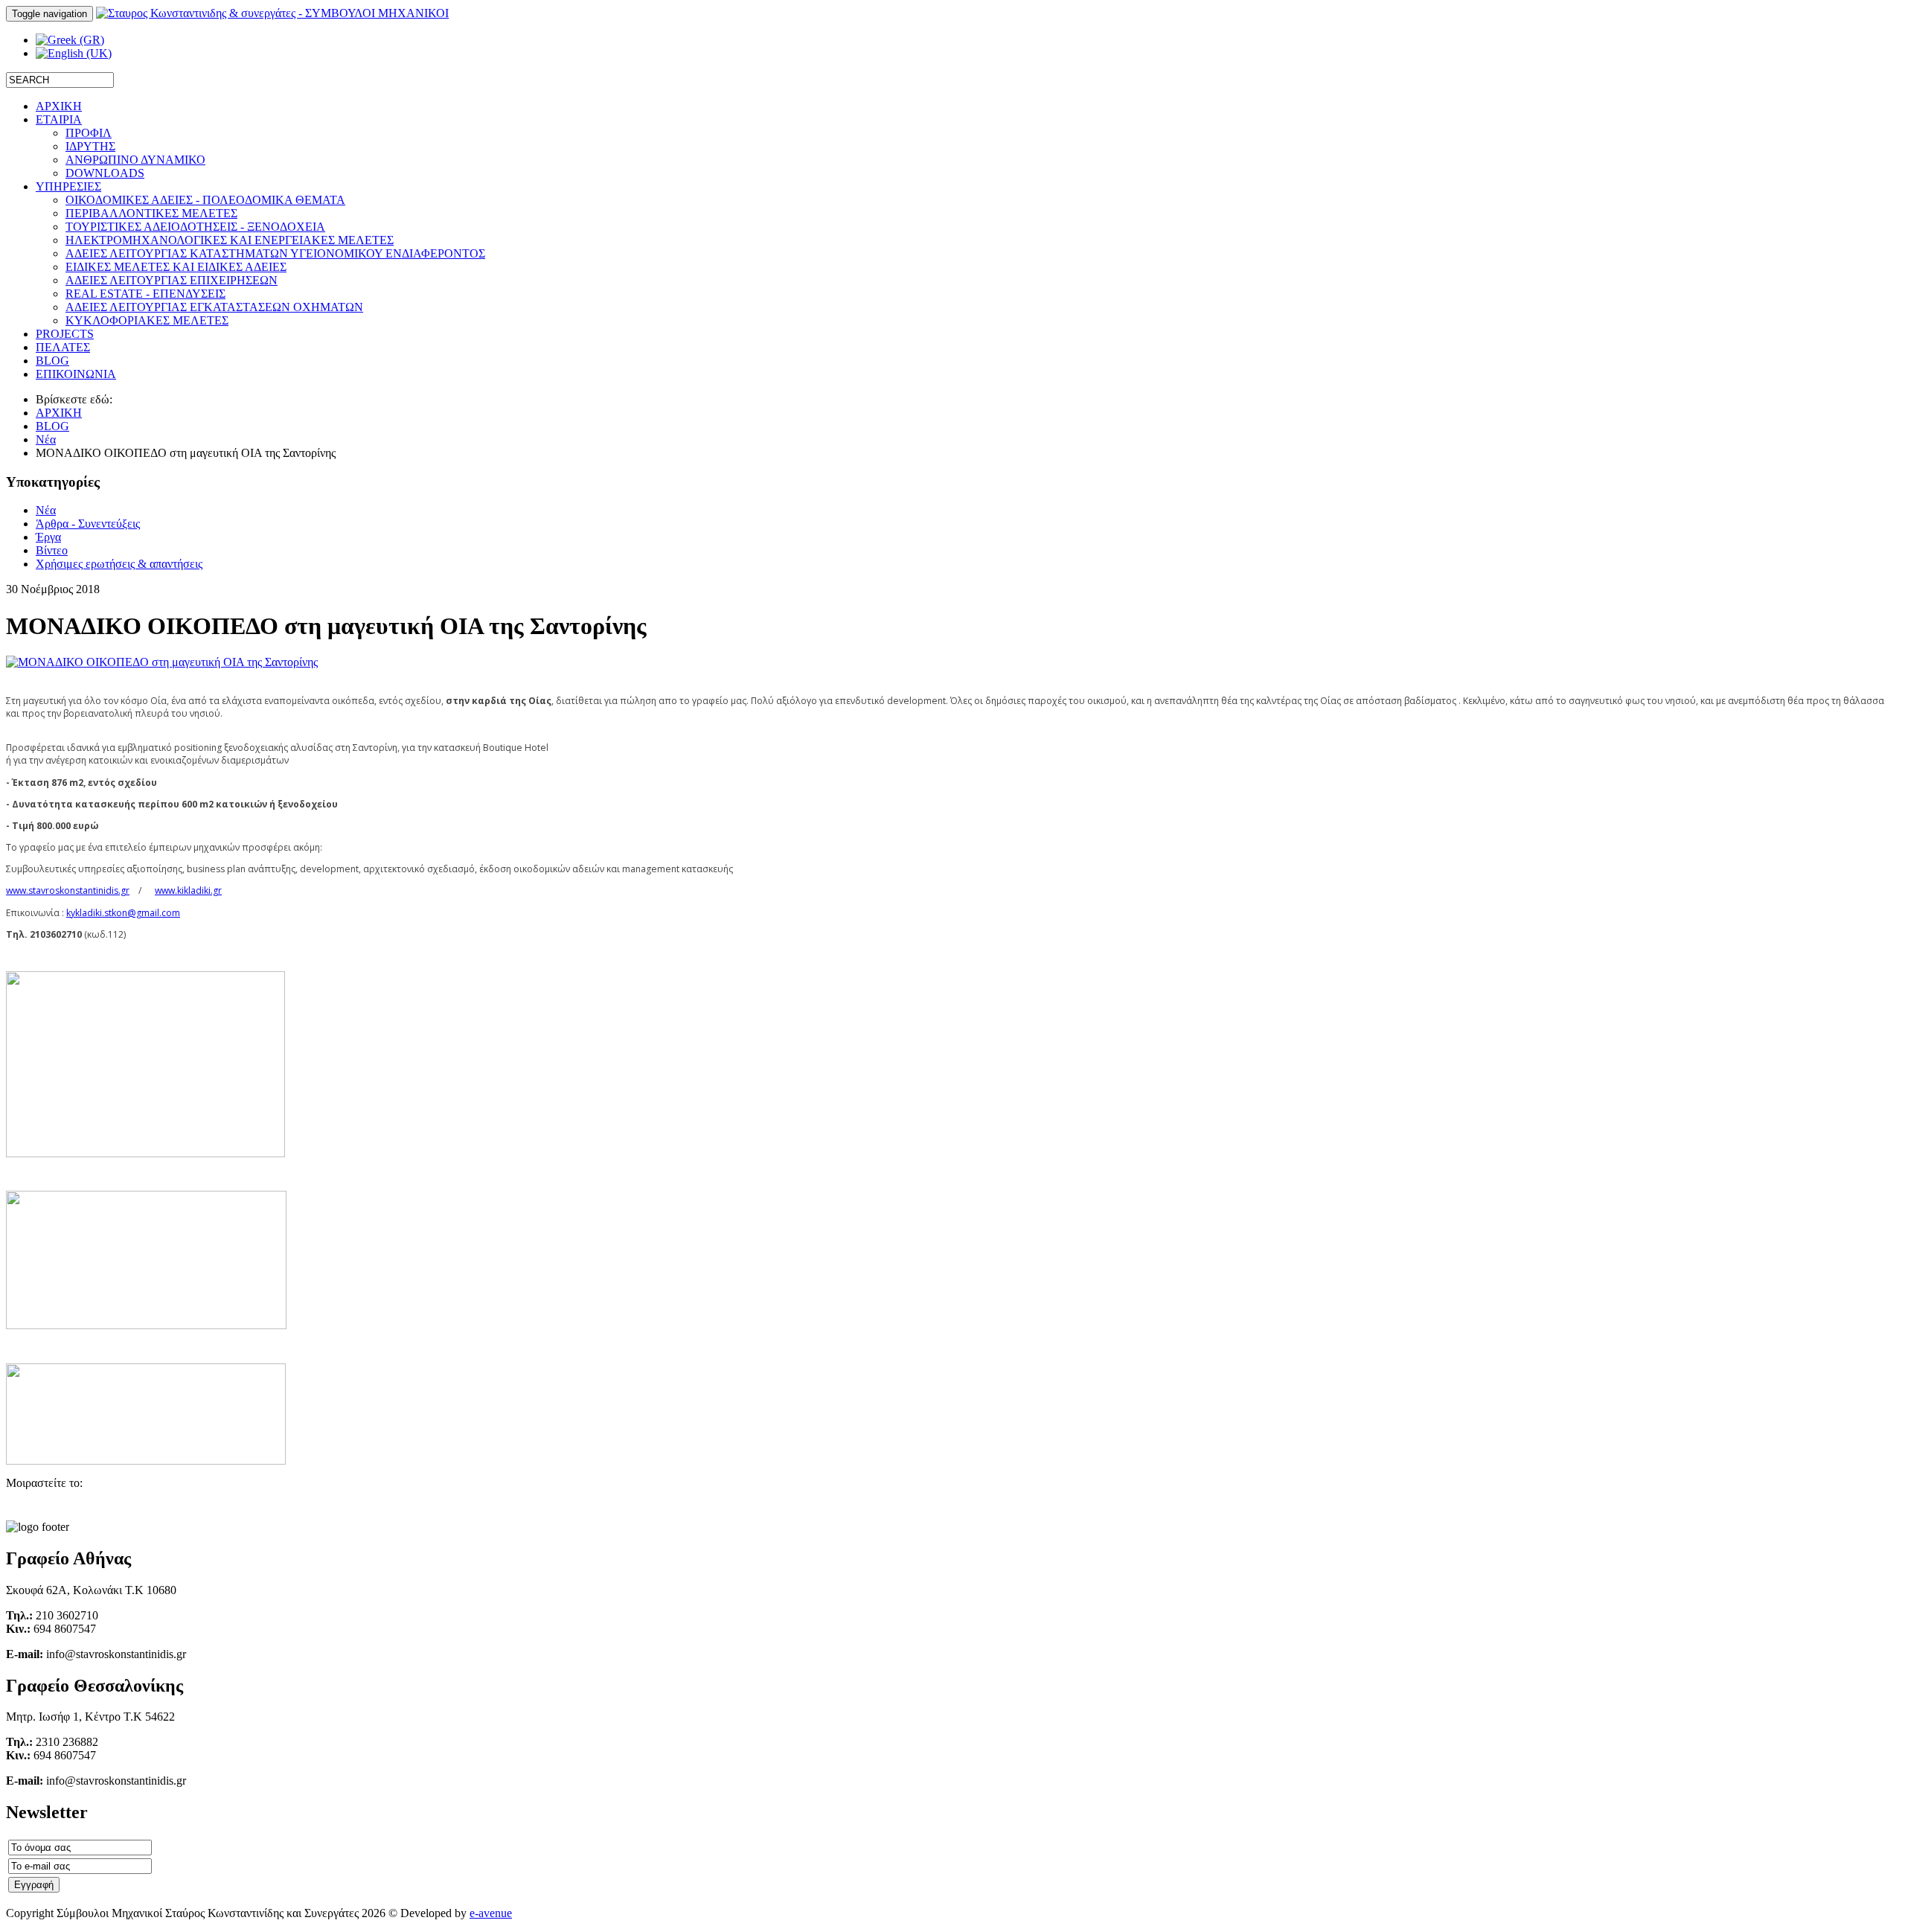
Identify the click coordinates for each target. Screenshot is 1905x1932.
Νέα (46, 439)
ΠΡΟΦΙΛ (89, 133)
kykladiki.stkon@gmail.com (123, 913)
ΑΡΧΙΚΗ (59, 413)
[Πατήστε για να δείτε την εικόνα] (162, 662)
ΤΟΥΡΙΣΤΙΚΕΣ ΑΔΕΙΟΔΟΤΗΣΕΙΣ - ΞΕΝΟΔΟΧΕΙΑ (195, 227)
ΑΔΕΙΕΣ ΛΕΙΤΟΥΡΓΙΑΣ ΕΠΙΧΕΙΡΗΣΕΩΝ (172, 280)
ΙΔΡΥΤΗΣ (90, 146)
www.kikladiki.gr (188, 890)
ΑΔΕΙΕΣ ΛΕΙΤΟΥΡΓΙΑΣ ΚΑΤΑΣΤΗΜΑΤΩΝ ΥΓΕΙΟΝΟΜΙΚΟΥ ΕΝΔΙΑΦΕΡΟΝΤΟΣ (275, 253)
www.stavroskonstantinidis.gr (68, 890)
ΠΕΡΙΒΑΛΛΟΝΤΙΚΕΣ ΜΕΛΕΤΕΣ (151, 213)
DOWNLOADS (105, 173)
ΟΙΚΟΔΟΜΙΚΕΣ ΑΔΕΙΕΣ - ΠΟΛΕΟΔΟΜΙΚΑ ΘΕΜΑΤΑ (205, 200)
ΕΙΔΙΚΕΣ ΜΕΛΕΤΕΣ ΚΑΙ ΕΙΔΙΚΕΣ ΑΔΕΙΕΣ (176, 267)
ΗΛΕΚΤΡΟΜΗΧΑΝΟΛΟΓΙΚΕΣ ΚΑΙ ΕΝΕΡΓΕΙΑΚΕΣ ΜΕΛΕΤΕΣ (230, 240)
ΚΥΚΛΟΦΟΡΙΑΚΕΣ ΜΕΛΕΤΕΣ (147, 320)
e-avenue (491, 1913)
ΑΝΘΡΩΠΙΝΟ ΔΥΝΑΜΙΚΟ (135, 160)
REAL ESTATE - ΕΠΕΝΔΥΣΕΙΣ (145, 294)
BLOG (52, 426)
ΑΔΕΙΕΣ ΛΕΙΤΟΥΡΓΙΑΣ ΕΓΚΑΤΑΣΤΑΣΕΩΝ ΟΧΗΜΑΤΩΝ (214, 307)
